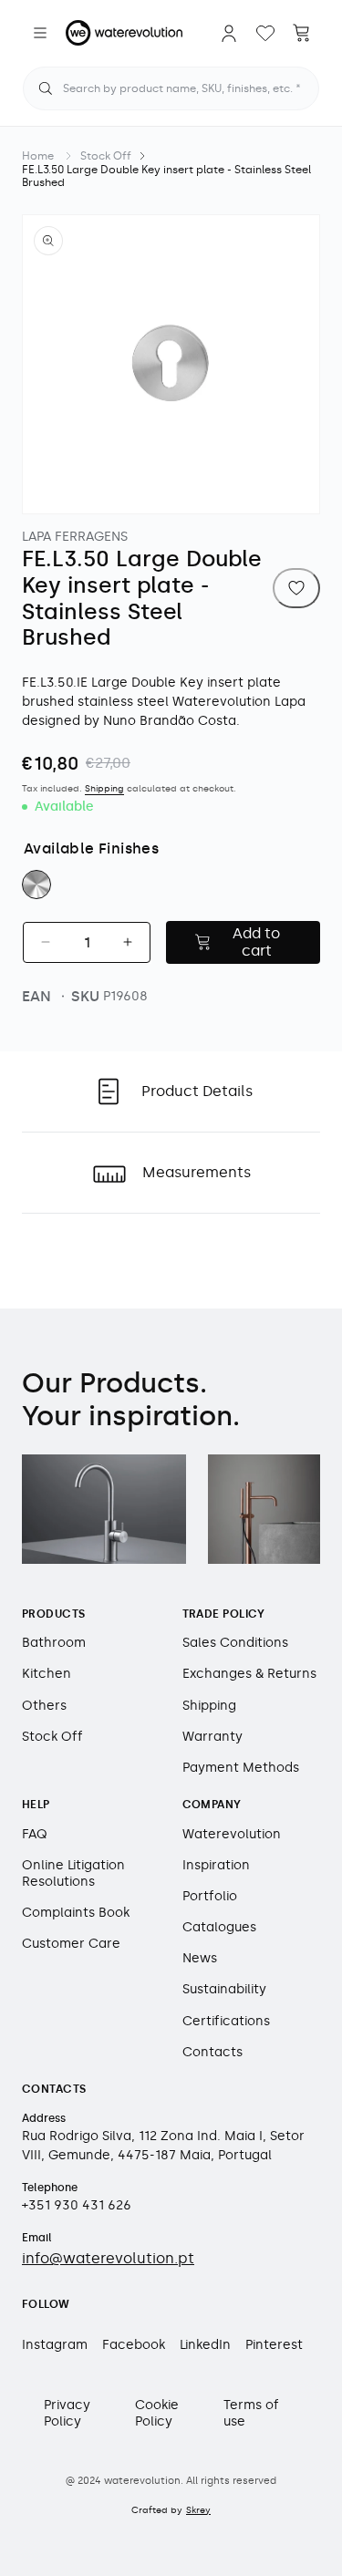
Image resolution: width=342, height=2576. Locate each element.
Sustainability (224, 1989)
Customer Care (71, 1944)
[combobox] (171, 88)
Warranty (212, 1737)
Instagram (55, 2345)
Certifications (226, 2021)
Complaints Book (76, 1913)
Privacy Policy (67, 2413)
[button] (40, 33)
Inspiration (216, 1865)
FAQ (35, 1834)
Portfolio (210, 1896)
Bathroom (54, 1643)
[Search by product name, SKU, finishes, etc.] (46, 88)
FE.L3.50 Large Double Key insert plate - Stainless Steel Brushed (166, 176)
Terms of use (251, 2413)
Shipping (104, 789)
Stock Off (106, 156)
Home (38, 156)
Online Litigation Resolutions (73, 1873)
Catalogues (219, 1927)
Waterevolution (232, 1834)
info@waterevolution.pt (108, 2258)
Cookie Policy (157, 2413)
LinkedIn (205, 2345)
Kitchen (47, 1674)
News (200, 1958)
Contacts (212, 2052)
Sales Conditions (235, 1643)
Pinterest (274, 2345)
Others (44, 1706)
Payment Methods (241, 1768)
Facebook (134, 2345)
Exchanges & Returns (249, 1674)
